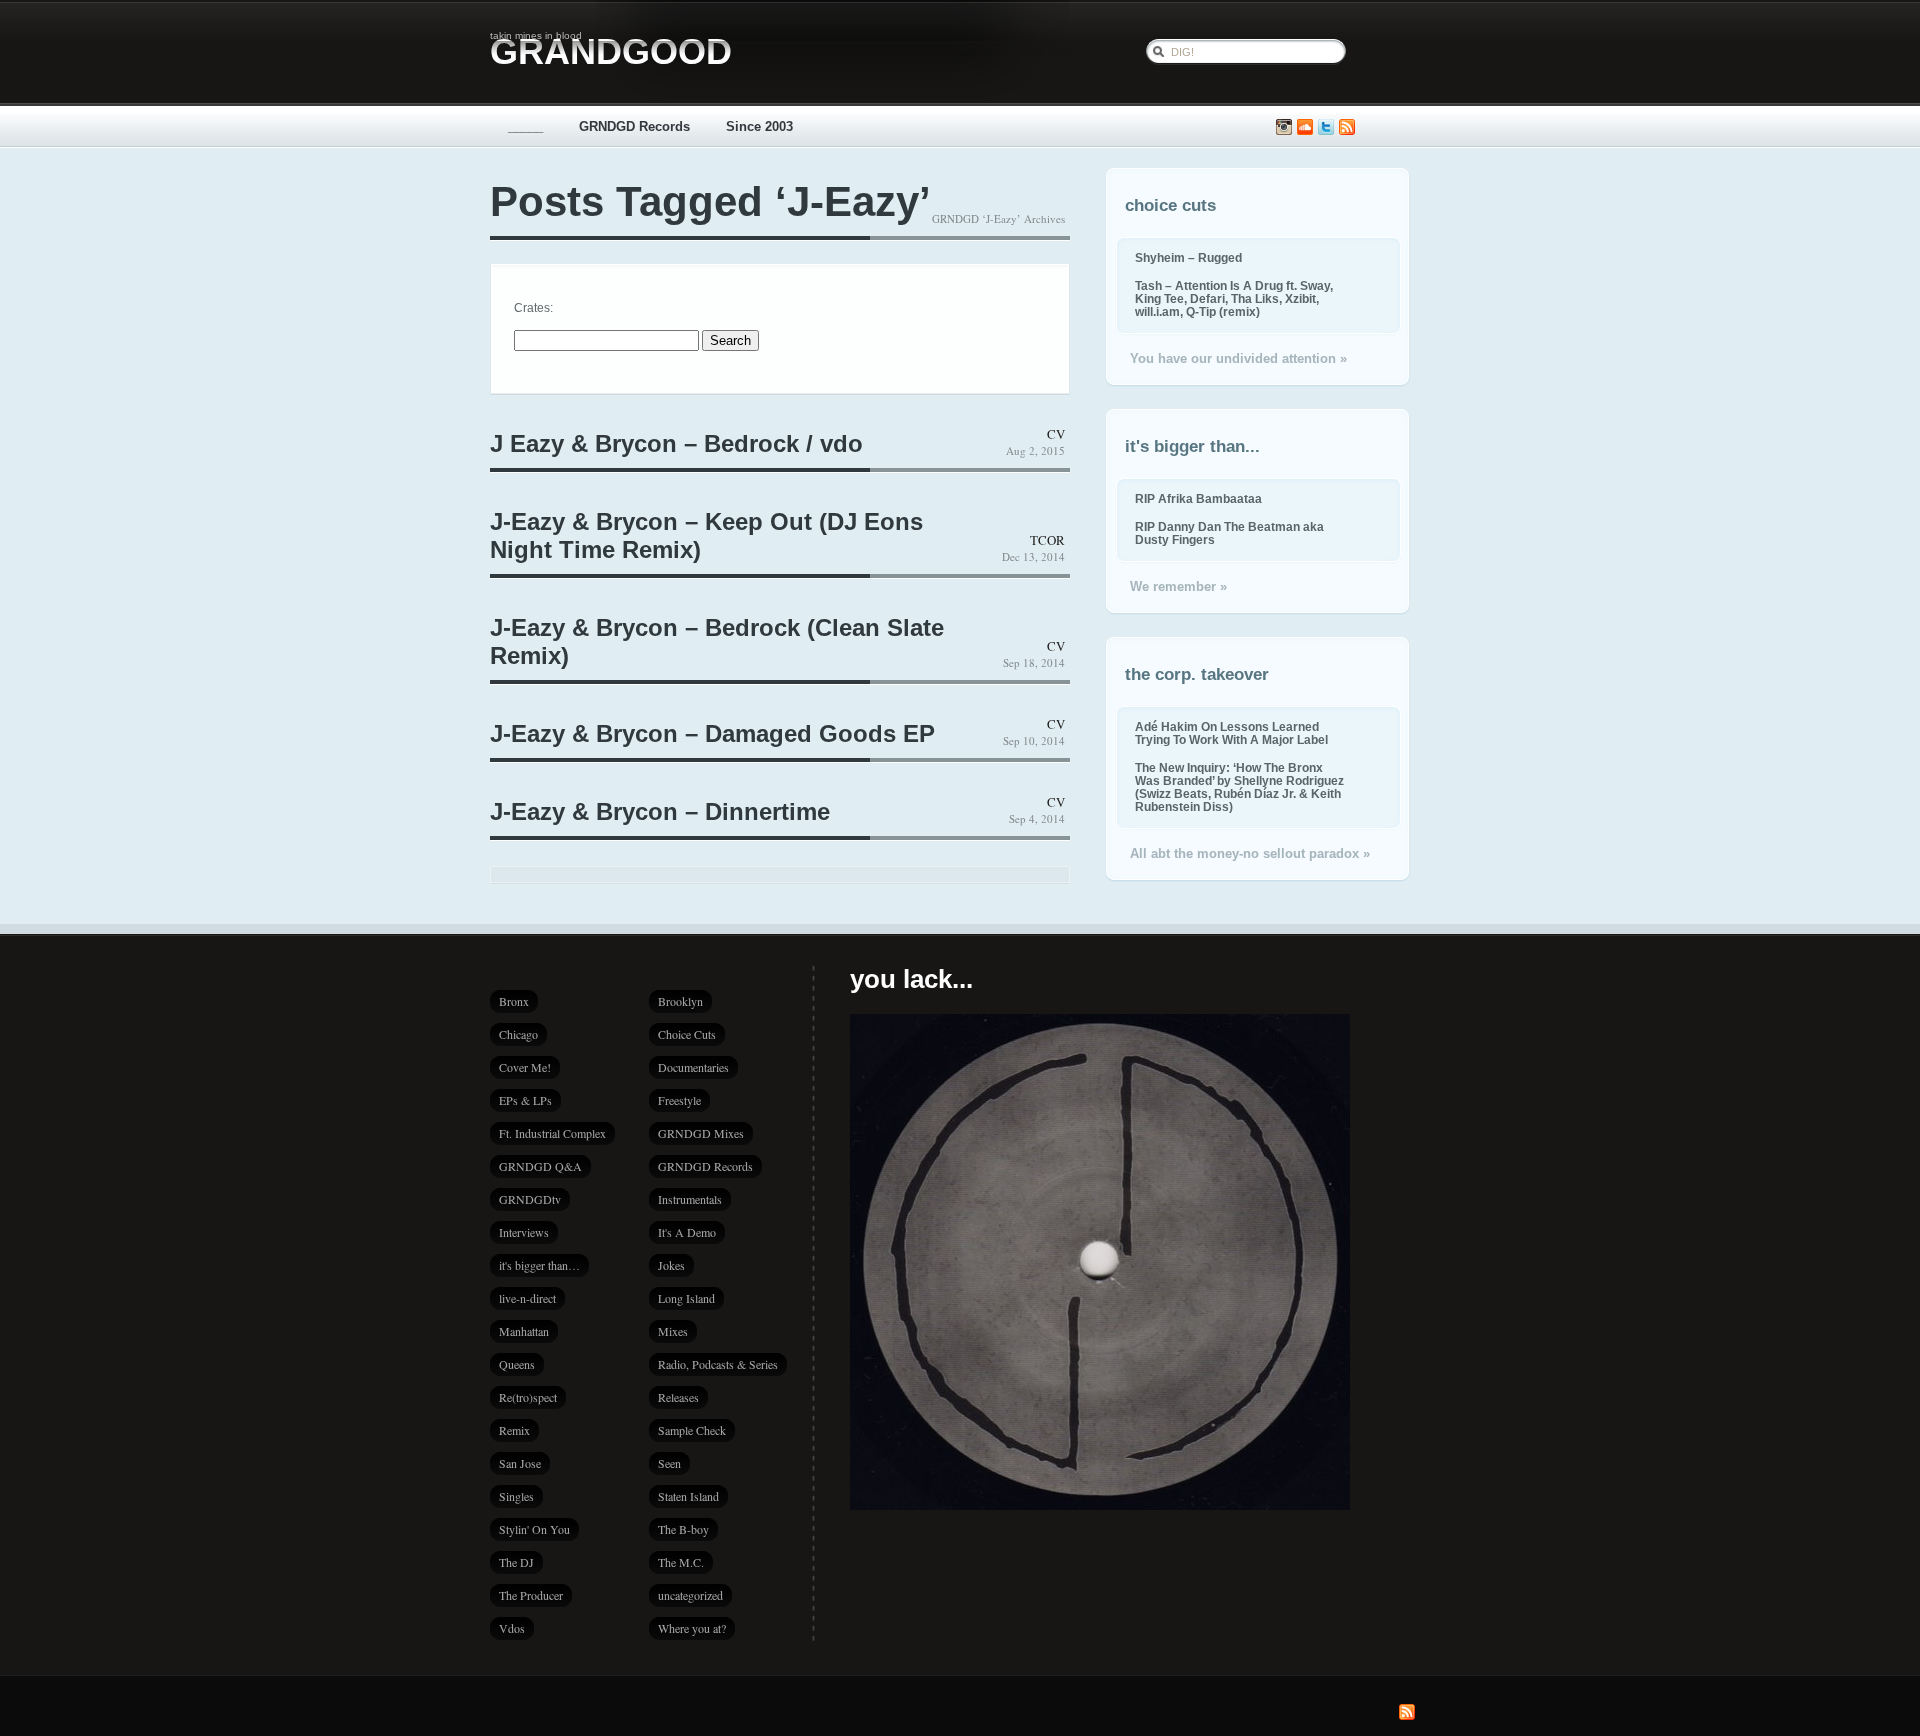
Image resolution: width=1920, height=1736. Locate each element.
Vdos (512, 1628)
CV (1056, 434)
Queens (517, 1364)
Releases (678, 1397)
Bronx (514, 1001)
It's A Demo (687, 1232)
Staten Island (688, 1496)
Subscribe (1347, 127)
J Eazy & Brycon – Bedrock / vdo (676, 443)
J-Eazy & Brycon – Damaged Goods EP (712, 733)
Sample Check (692, 1430)
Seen (669, 1463)
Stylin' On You (534, 1529)
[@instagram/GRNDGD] (1284, 127)
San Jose (520, 1463)
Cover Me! (525, 1067)
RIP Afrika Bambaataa (1198, 498)
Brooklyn (680, 1001)
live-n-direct (527, 1298)
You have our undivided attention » (1238, 358)
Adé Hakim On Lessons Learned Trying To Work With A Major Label (1231, 733)
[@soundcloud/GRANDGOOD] (1305, 127)
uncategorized (690, 1595)
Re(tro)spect (528, 1397)
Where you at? (692, 1628)
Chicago (518, 1034)
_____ (525, 126)
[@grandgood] (1326, 127)
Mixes (673, 1331)
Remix (514, 1430)
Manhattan (524, 1331)
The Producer (531, 1595)
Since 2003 (759, 126)
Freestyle (679, 1100)
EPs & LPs (525, 1100)
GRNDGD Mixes (701, 1133)
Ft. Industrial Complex (552, 1133)
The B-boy (683, 1529)
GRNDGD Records (634, 126)
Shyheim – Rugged (1188, 257)
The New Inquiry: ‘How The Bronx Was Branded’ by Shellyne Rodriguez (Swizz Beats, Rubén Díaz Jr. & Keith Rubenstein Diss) (1239, 787)
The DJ (516, 1562)
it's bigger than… (539, 1265)
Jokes (671, 1265)
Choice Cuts (687, 1034)
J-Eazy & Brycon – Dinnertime (660, 811)
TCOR (1047, 540)
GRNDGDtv (530, 1199)
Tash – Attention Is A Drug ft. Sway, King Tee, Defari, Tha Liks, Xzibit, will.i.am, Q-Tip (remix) (1234, 298)
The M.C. (681, 1562)
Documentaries (693, 1067)
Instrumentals (690, 1199)
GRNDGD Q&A (540, 1166)
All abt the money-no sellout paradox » (1250, 853)
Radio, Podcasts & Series (718, 1364)
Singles (516, 1496)
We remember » (1178, 586)
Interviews (524, 1232)
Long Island (686, 1298)
